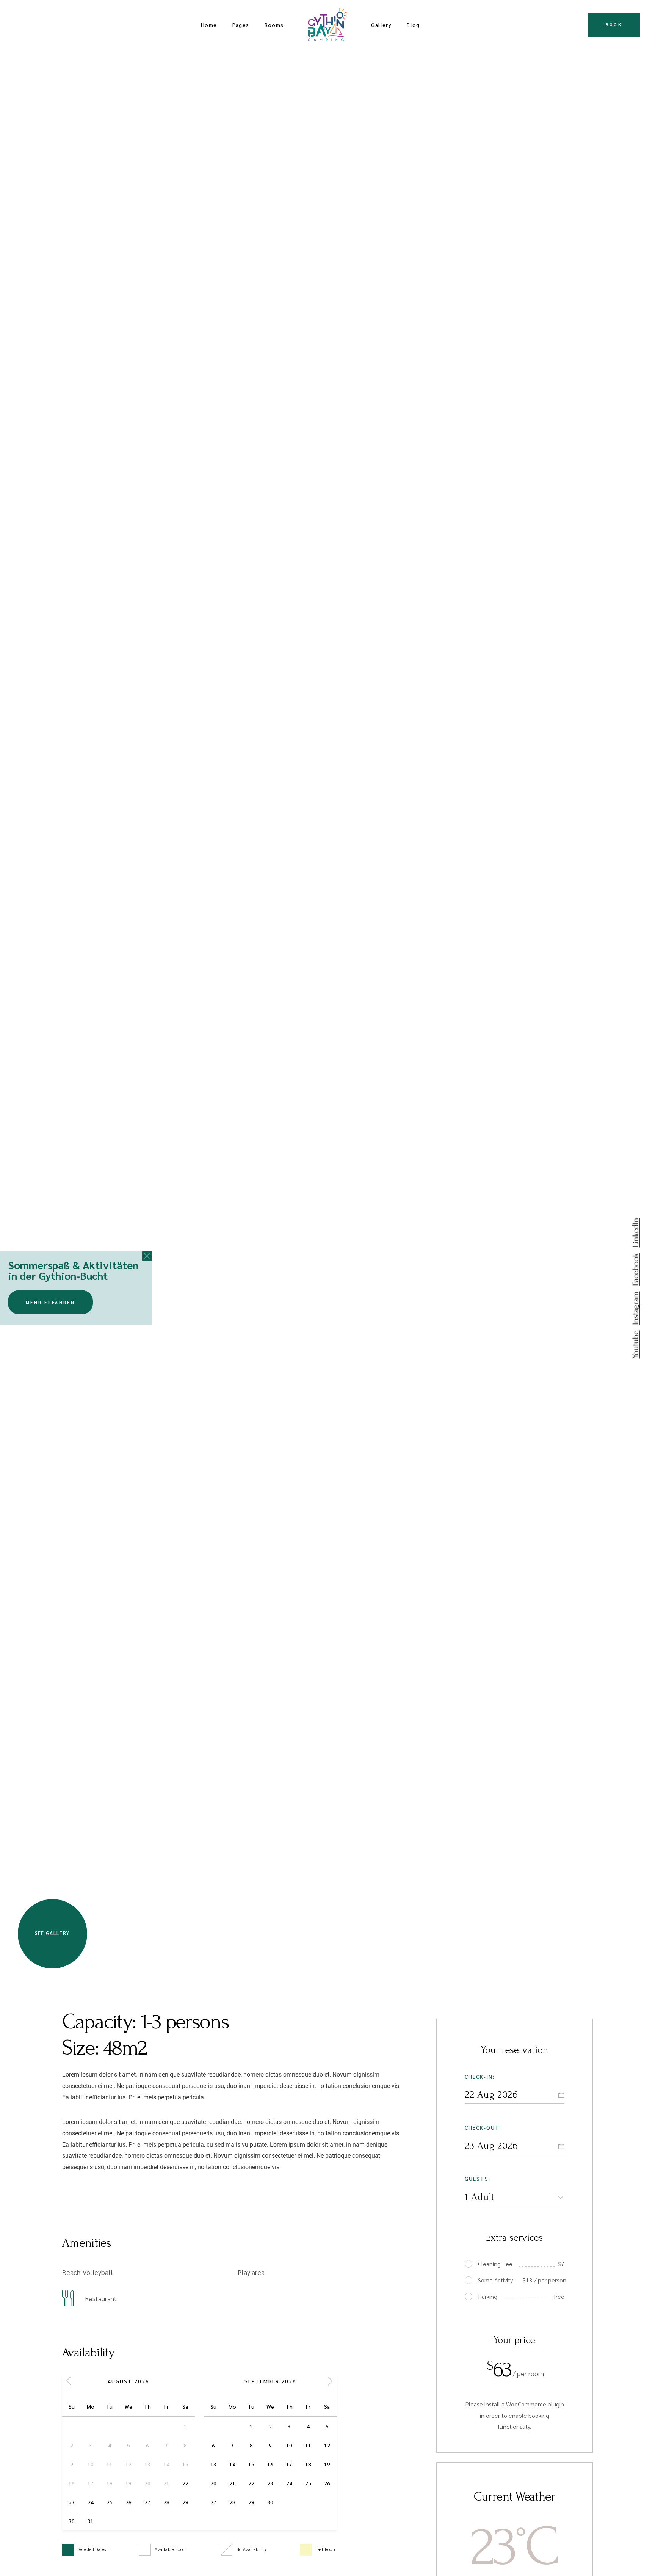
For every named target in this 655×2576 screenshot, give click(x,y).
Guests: (478, 2179)
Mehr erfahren (50, 1302)
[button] (147, 1256)
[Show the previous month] (69, 2381)
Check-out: (483, 2127)
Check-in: (480, 2077)
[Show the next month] (330, 2381)
